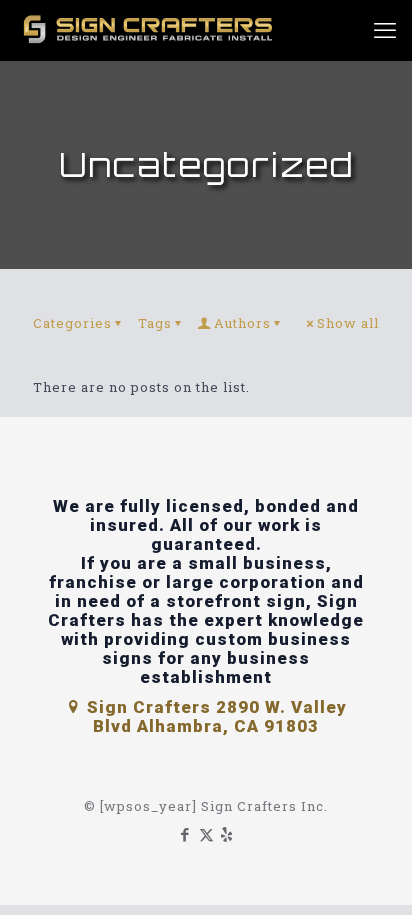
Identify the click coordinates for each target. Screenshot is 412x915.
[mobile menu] (385, 30)
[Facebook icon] (185, 834)
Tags (155, 323)
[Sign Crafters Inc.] (150, 30)
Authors (242, 323)
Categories (72, 323)
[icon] (227, 834)
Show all (348, 323)
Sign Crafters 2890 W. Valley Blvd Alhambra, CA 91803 (214, 716)
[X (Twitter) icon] (206, 834)
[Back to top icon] (371, 874)
